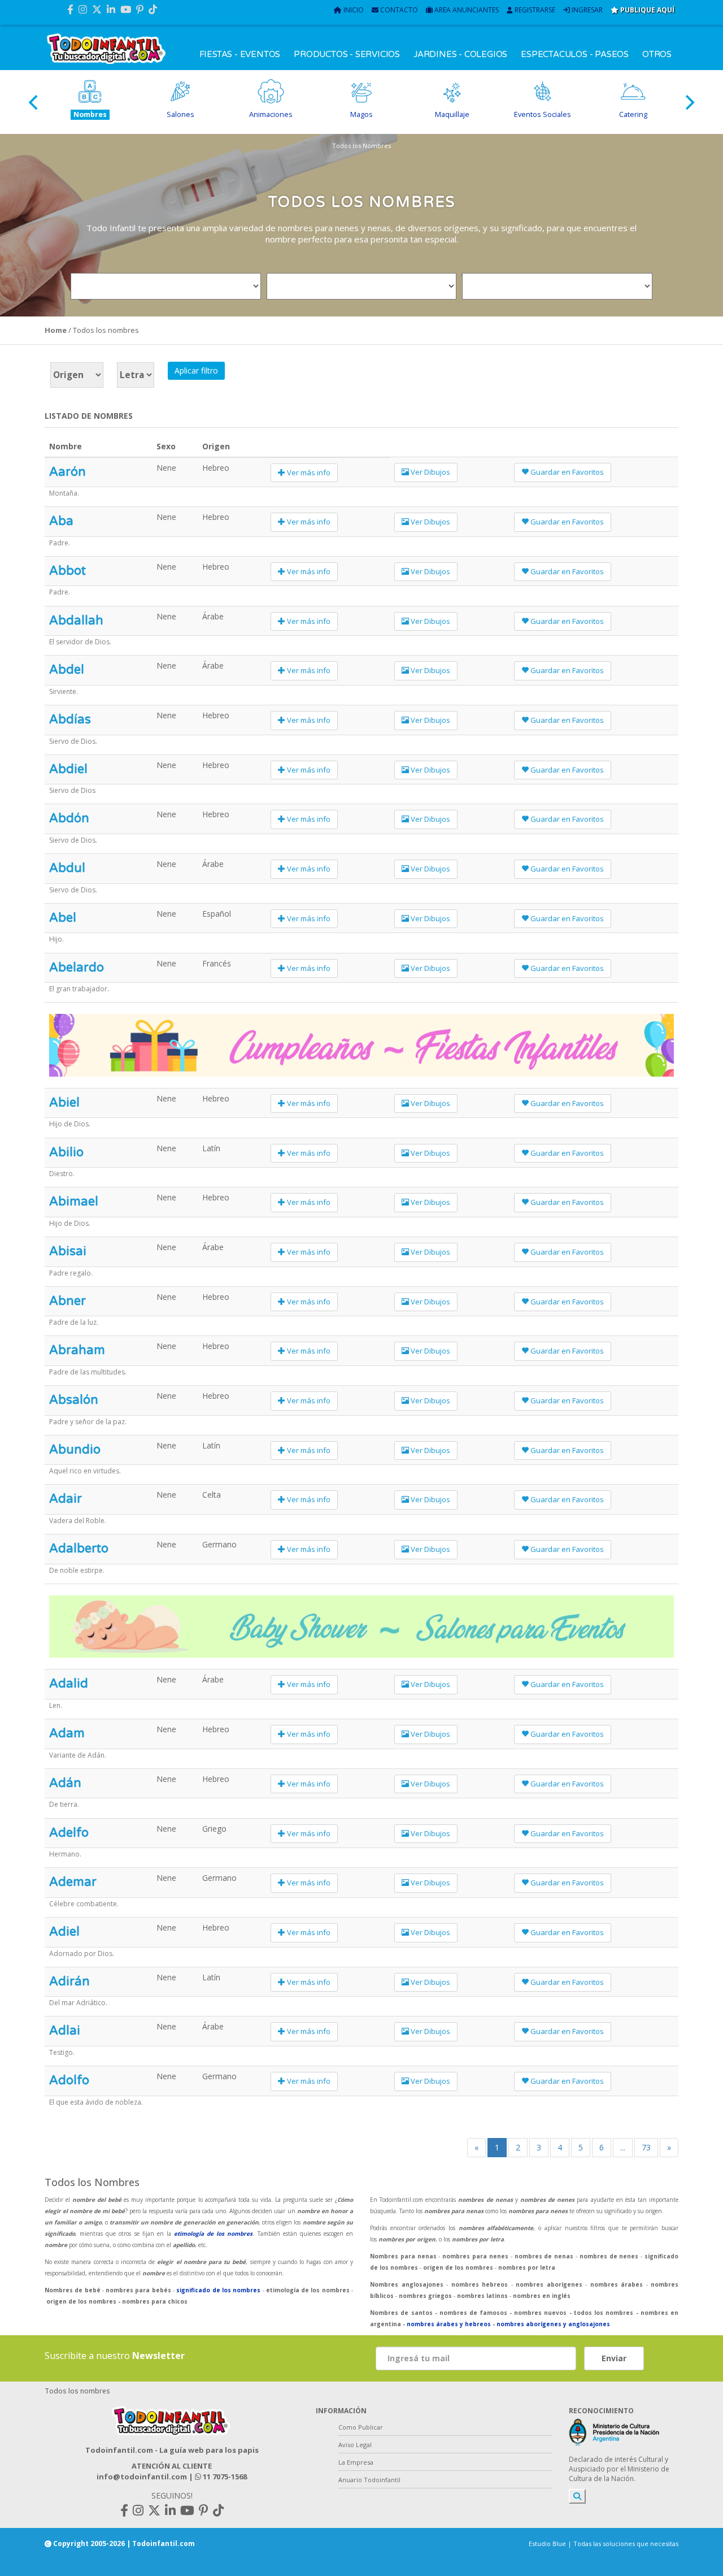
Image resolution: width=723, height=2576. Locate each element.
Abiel (64, 1103)
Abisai (68, 1251)
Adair (66, 1499)
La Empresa (356, 2462)
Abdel (67, 670)
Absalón (74, 1400)
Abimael (74, 1202)
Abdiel (68, 769)
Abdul (67, 868)
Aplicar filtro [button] (196, 370)
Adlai (65, 2031)
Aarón (67, 472)
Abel (63, 918)
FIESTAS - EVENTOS (240, 54)
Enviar (614, 2358)
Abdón (69, 818)
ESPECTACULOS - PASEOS (575, 54)
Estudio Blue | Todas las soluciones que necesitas (604, 2544)
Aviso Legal (355, 2445)
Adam (67, 1733)
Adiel (64, 1932)
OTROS (657, 54)
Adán (65, 1783)
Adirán (69, 1981)
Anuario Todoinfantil (369, 2480)
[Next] (689, 102)
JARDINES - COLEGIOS (460, 54)
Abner (67, 1301)
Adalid (69, 1684)
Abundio (75, 1450)
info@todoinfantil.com (142, 2477)
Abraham (77, 1350)
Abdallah (76, 621)
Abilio (66, 1152)
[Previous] (34, 102)
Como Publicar (361, 2427)
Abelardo (77, 968)
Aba (61, 521)
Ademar (73, 1882)
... (623, 2147)
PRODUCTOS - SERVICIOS (347, 54)
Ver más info (308, 472)
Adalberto (79, 1549)
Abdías (70, 719)
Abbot (67, 571)
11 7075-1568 (224, 2477)
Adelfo (69, 1833)
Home (56, 330)
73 (646, 2147)
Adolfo (69, 2080)
